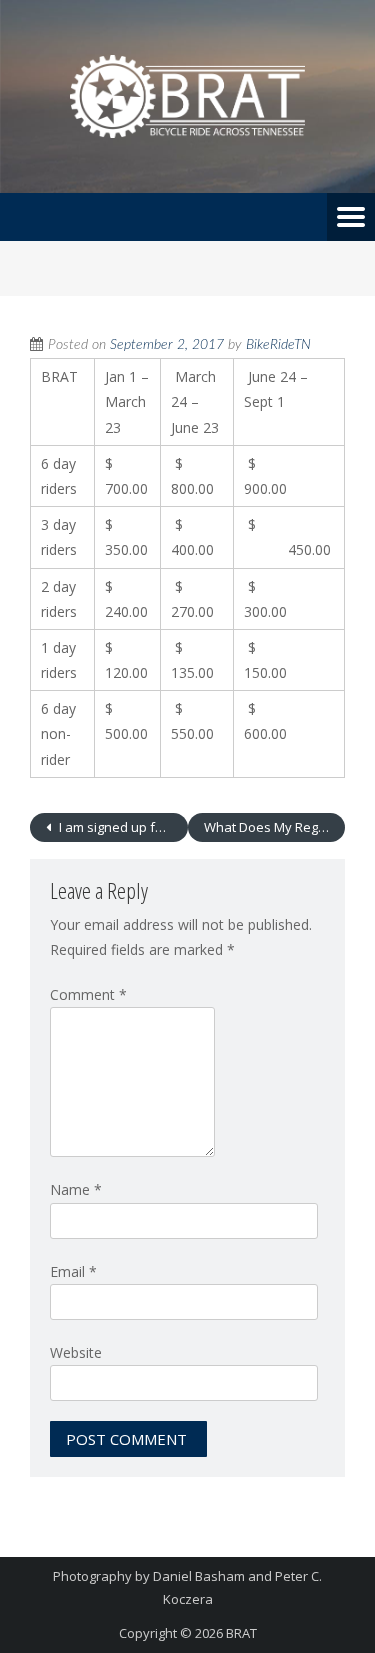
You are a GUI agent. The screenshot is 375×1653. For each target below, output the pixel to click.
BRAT (241, 1633)
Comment (88, 994)
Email (73, 1271)
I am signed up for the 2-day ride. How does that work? (122, 827)
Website (76, 1352)
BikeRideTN (278, 345)
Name (76, 1189)
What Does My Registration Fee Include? (275, 827)
